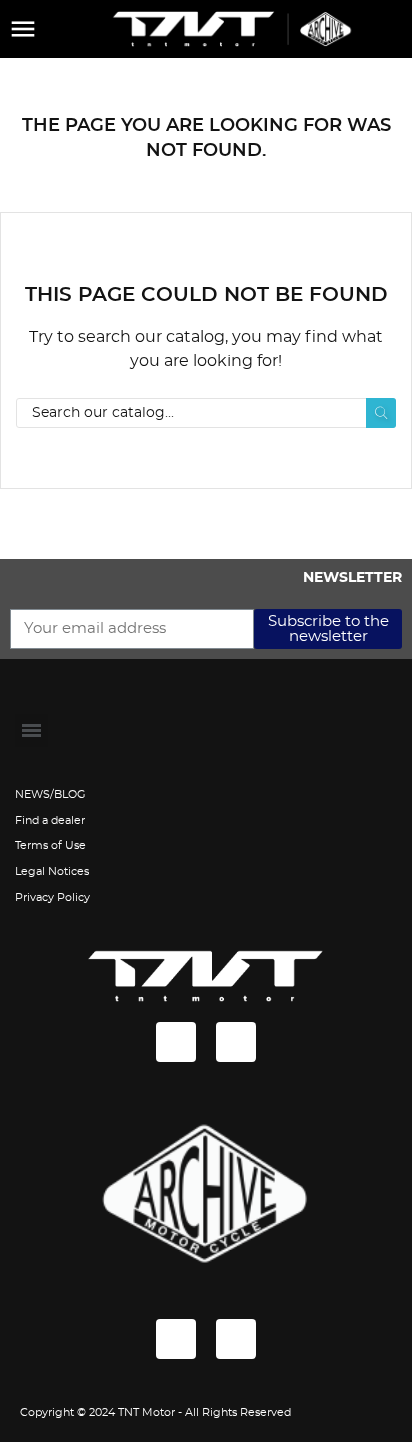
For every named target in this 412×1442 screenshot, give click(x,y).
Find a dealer (50, 820)
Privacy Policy (52, 897)
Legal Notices (52, 871)
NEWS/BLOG (50, 794)
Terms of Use (50, 845)
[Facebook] (176, 1042)
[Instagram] (236, 1042)
